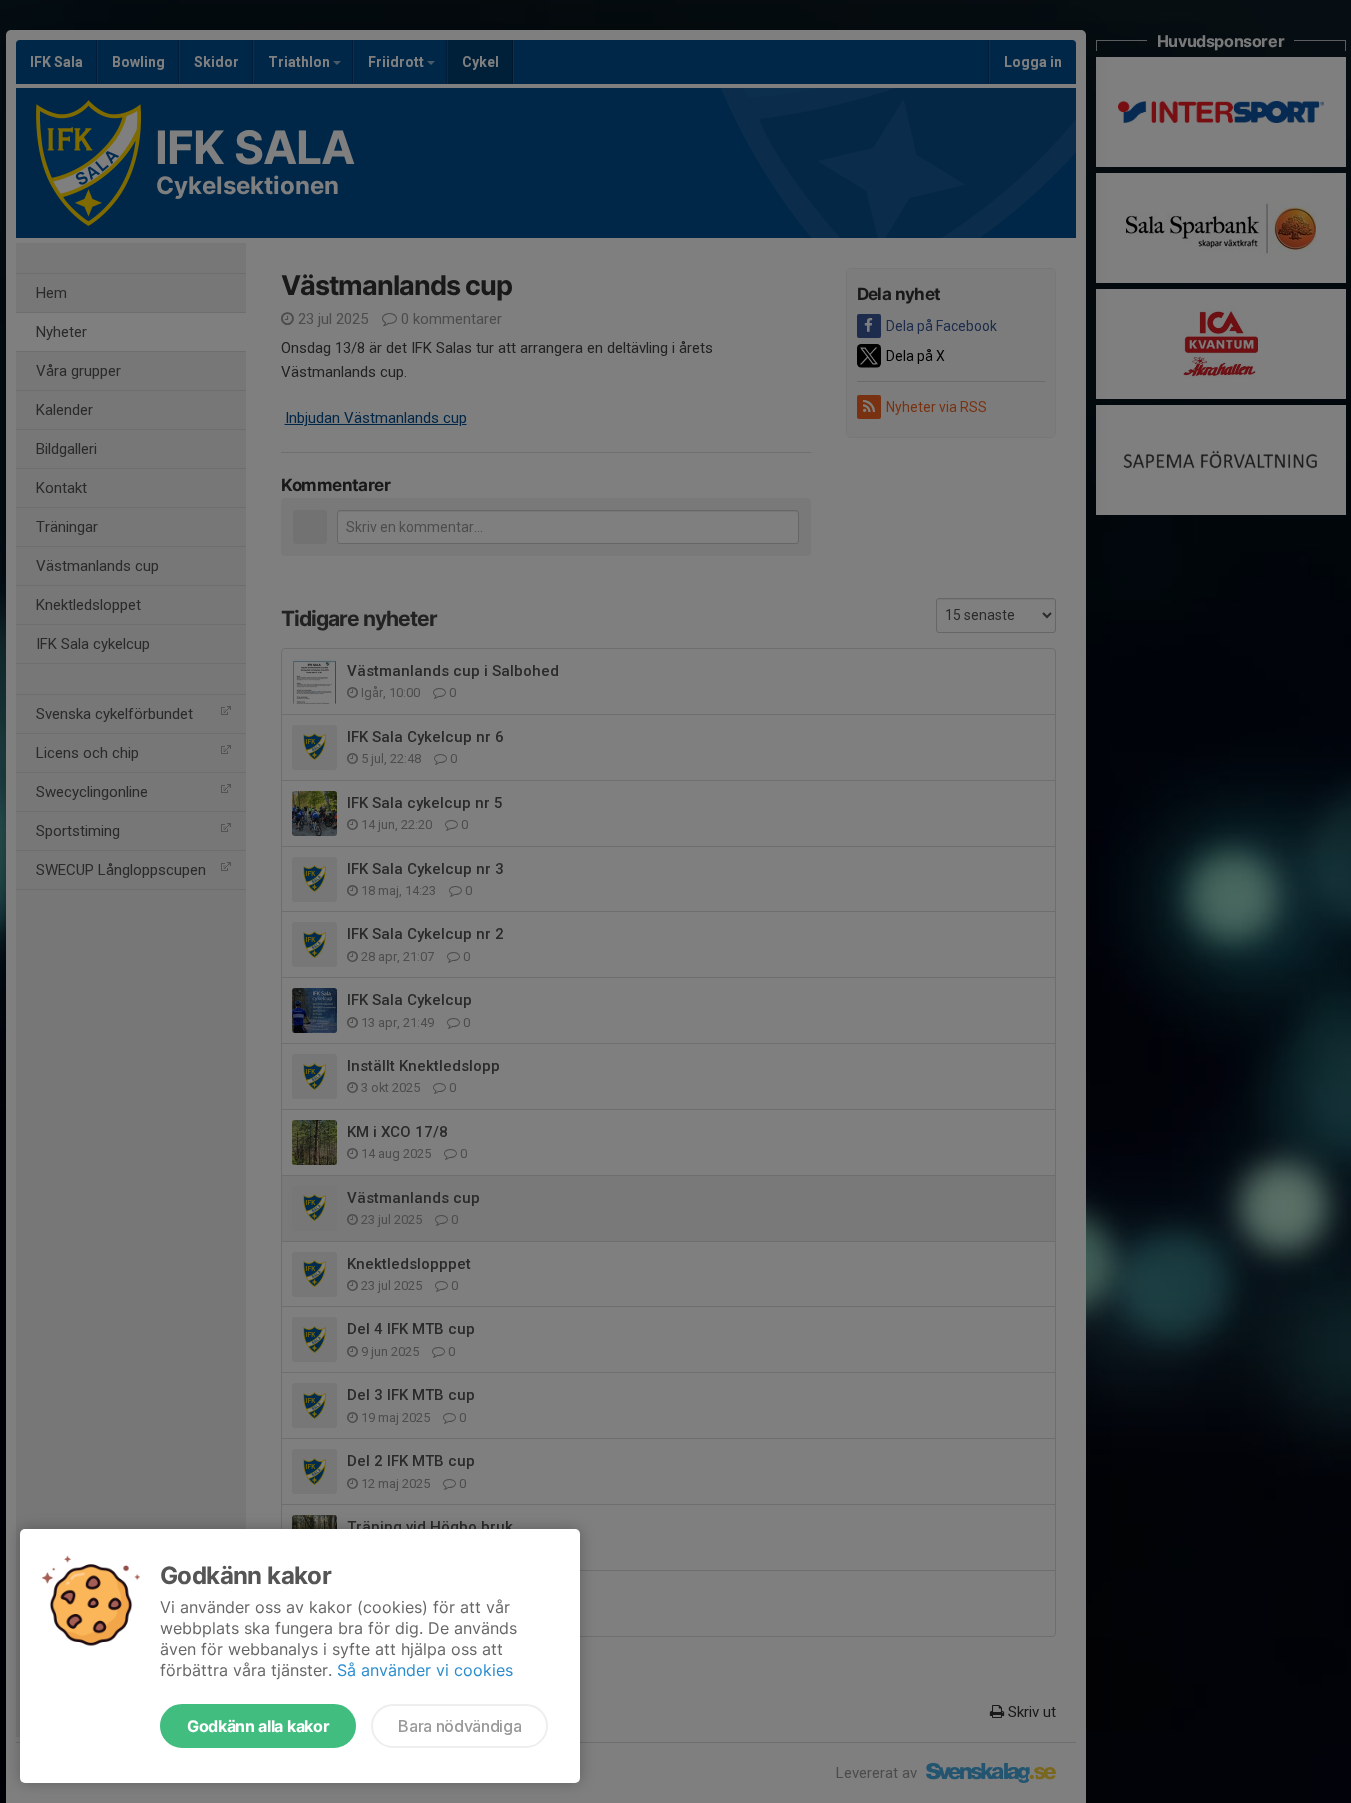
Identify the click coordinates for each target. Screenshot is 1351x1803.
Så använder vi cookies (425, 1670)
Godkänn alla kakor (258, 1726)
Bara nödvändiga (459, 1726)
